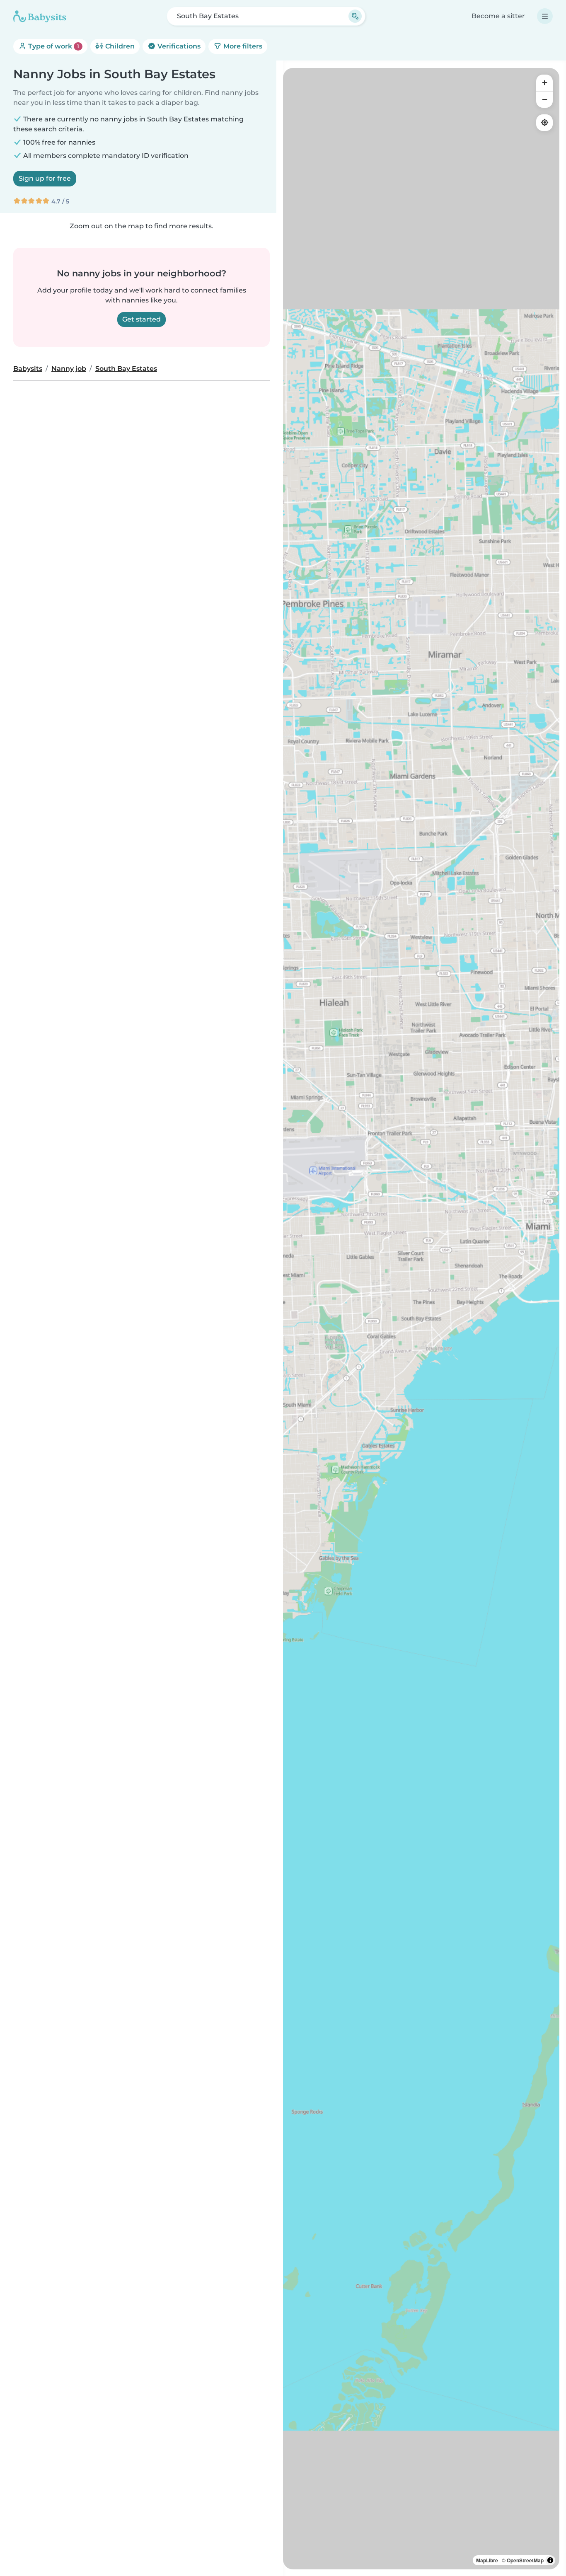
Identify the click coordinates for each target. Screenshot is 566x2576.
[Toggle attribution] (550, 2560)
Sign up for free (45, 178)
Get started (141, 319)
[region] (421, 1319)
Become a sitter (498, 16)
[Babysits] (40, 16)
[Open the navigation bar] (545, 16)
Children (119, 46)
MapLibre (487, 2560)
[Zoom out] (544, 99)
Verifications (178, 46)
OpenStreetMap (525, 2560)
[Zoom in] (544, 83)
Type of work (53, 46)
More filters (242, 46)
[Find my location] (544, 123)
